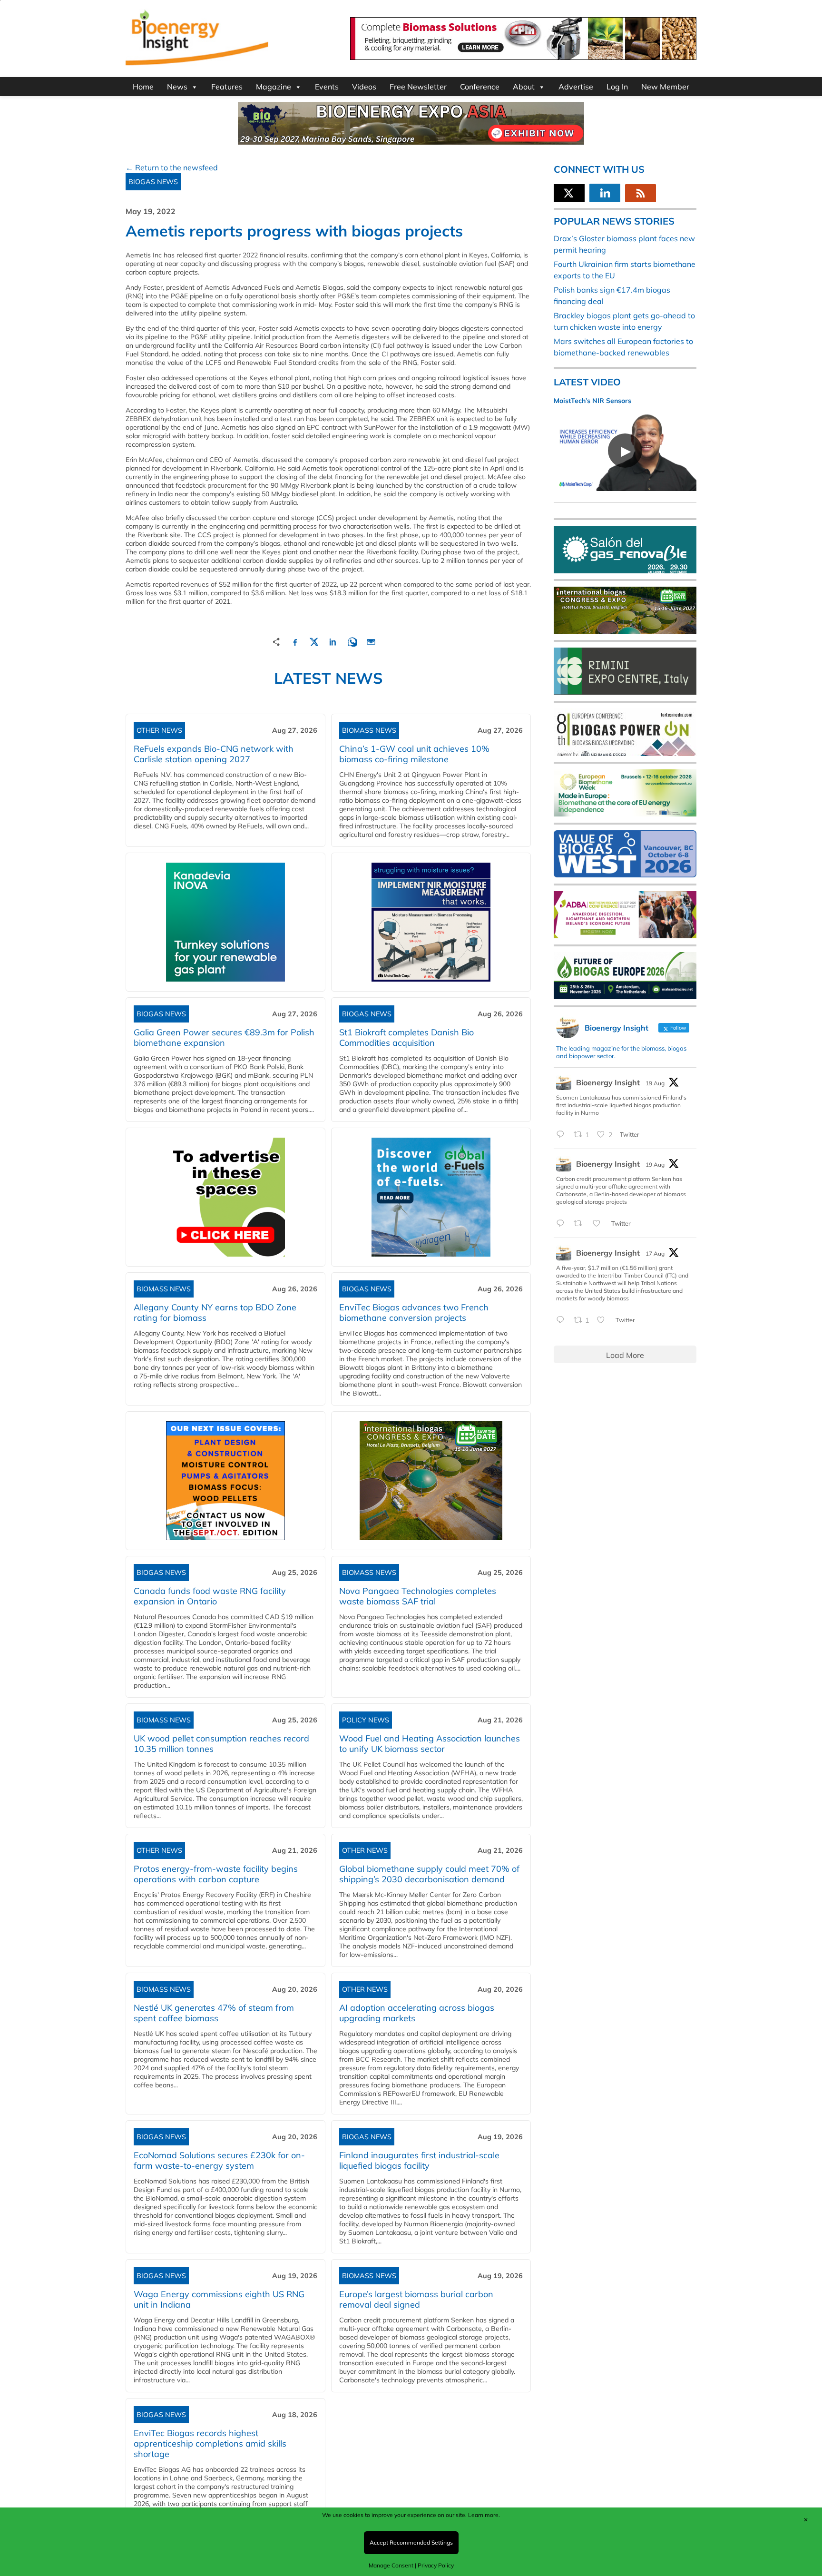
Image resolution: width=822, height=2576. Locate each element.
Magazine (274, 87)
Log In (617, 87)
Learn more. (484, 2515)
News (177, 87)
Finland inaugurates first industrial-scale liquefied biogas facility (419, 2160)
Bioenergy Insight (608, 1082)
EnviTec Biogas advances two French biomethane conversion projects (414, 1313)
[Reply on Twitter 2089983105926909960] (563, 1224)
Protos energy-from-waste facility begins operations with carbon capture (216, 1874)
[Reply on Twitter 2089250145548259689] (563, 1320)
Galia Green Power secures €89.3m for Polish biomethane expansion (224, 1037)
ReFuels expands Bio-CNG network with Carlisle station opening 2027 (214, 754)
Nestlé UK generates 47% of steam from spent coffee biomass (214, 2013)
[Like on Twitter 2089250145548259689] (604, 1320)
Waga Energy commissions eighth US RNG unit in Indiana (219, 2299)
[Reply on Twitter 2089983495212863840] (563, 1135)
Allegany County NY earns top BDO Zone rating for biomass (215, 1313)
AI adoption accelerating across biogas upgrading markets (417, 2013)
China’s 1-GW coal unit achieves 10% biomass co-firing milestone (414, 754)
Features (227, 87)
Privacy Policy (436, 2565)
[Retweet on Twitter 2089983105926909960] (581, 1224)
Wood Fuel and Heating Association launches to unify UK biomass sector (430, 1744)
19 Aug (655, 1083)
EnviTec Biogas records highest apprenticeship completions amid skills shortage (210, 2443)
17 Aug (655, 1254)
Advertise (576, 87)
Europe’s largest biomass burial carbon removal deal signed (416, 2299)
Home (143, 87)
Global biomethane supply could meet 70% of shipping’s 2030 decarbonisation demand (429, 1874)
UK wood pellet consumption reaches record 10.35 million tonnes (221, 1744)
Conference (480, 87)
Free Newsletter (418, 87)
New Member (665, 87)
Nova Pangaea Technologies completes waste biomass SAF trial (418, 1596)
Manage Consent (391, 2565)
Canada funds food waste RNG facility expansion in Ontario (210, 1596)
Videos (364, 87)
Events (327, 87)
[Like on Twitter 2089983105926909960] (599, 1224)
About (524, 87)
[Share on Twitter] (314, 641)
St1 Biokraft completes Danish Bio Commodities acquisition (406, 1037)
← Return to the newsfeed (172, 167)
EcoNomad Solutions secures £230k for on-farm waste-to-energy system (219, 2160)
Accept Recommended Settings (411, 2542)
